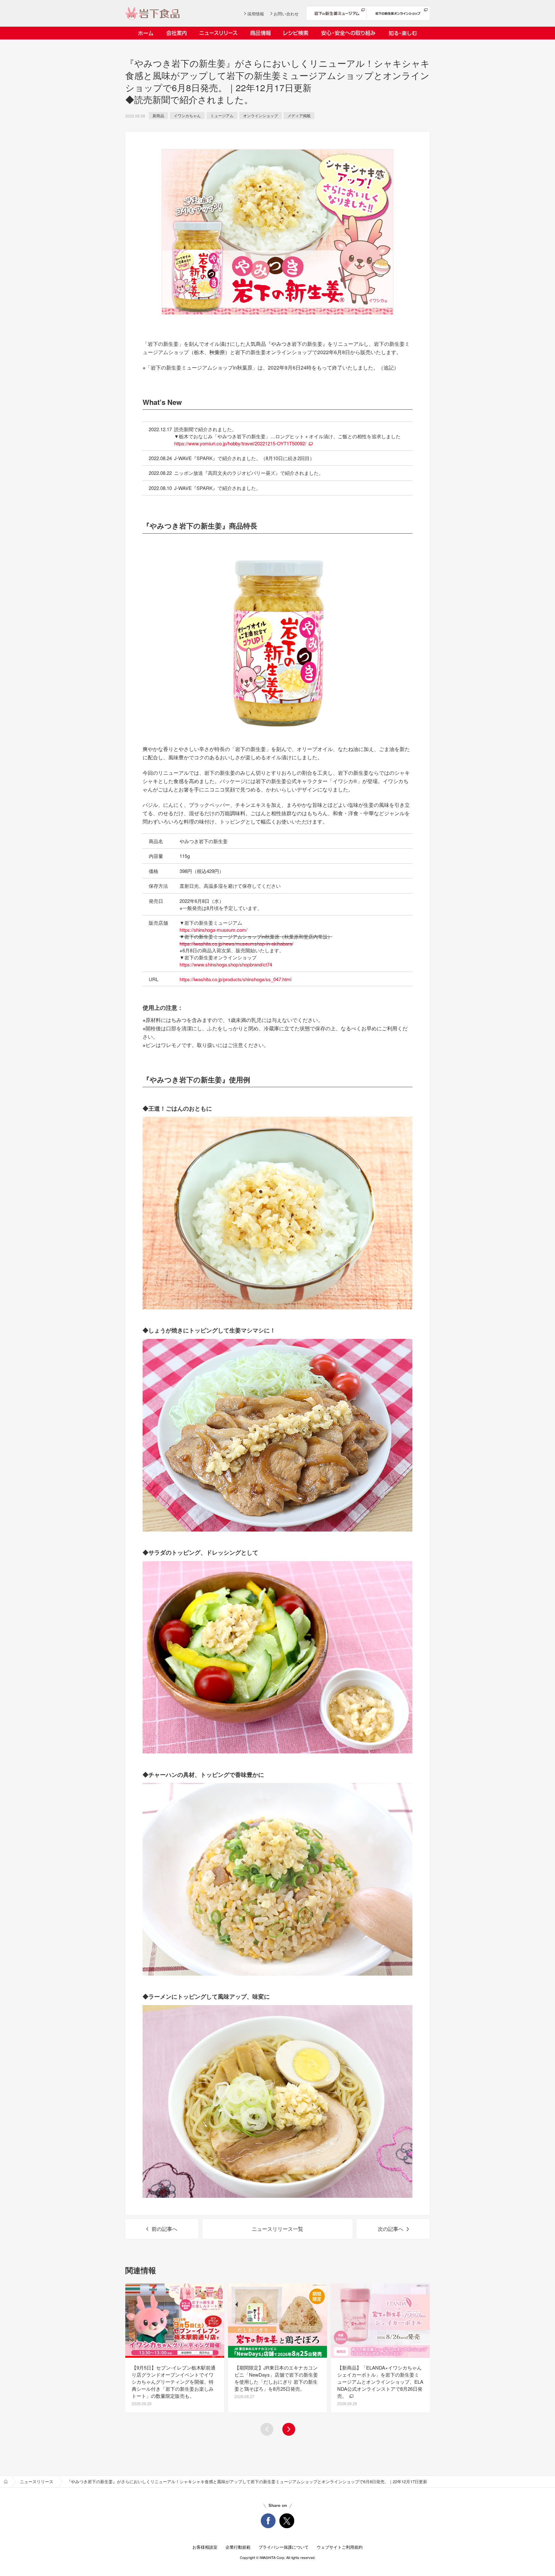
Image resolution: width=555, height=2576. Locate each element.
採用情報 (256, 14)
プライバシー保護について (284, 2547)
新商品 (158, 115)
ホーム (146, 33)
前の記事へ (164, 2229)
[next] (289, 2429)
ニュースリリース (218, 33)
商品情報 (260, 33)
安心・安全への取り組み (348, 33)
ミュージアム (222, 115)
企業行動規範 (238, 2547)
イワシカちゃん (187, 115)
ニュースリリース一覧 (277, 2229)
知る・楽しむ (403, 33)
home (6, 2482)
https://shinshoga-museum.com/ (213, 930)
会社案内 (176, 33)
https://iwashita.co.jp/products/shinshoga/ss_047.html (235, 979)
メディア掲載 (299, 115)
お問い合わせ (286, 14)
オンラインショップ (260, 115)
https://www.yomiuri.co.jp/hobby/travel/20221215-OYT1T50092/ (240, 443)
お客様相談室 (205, 2547)
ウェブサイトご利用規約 (340, 2547)
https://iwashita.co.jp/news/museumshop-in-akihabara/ (236, 943)
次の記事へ (391, 2229)
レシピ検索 (296, 33)
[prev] (267, 2429)
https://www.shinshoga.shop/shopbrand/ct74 (226, 964)
